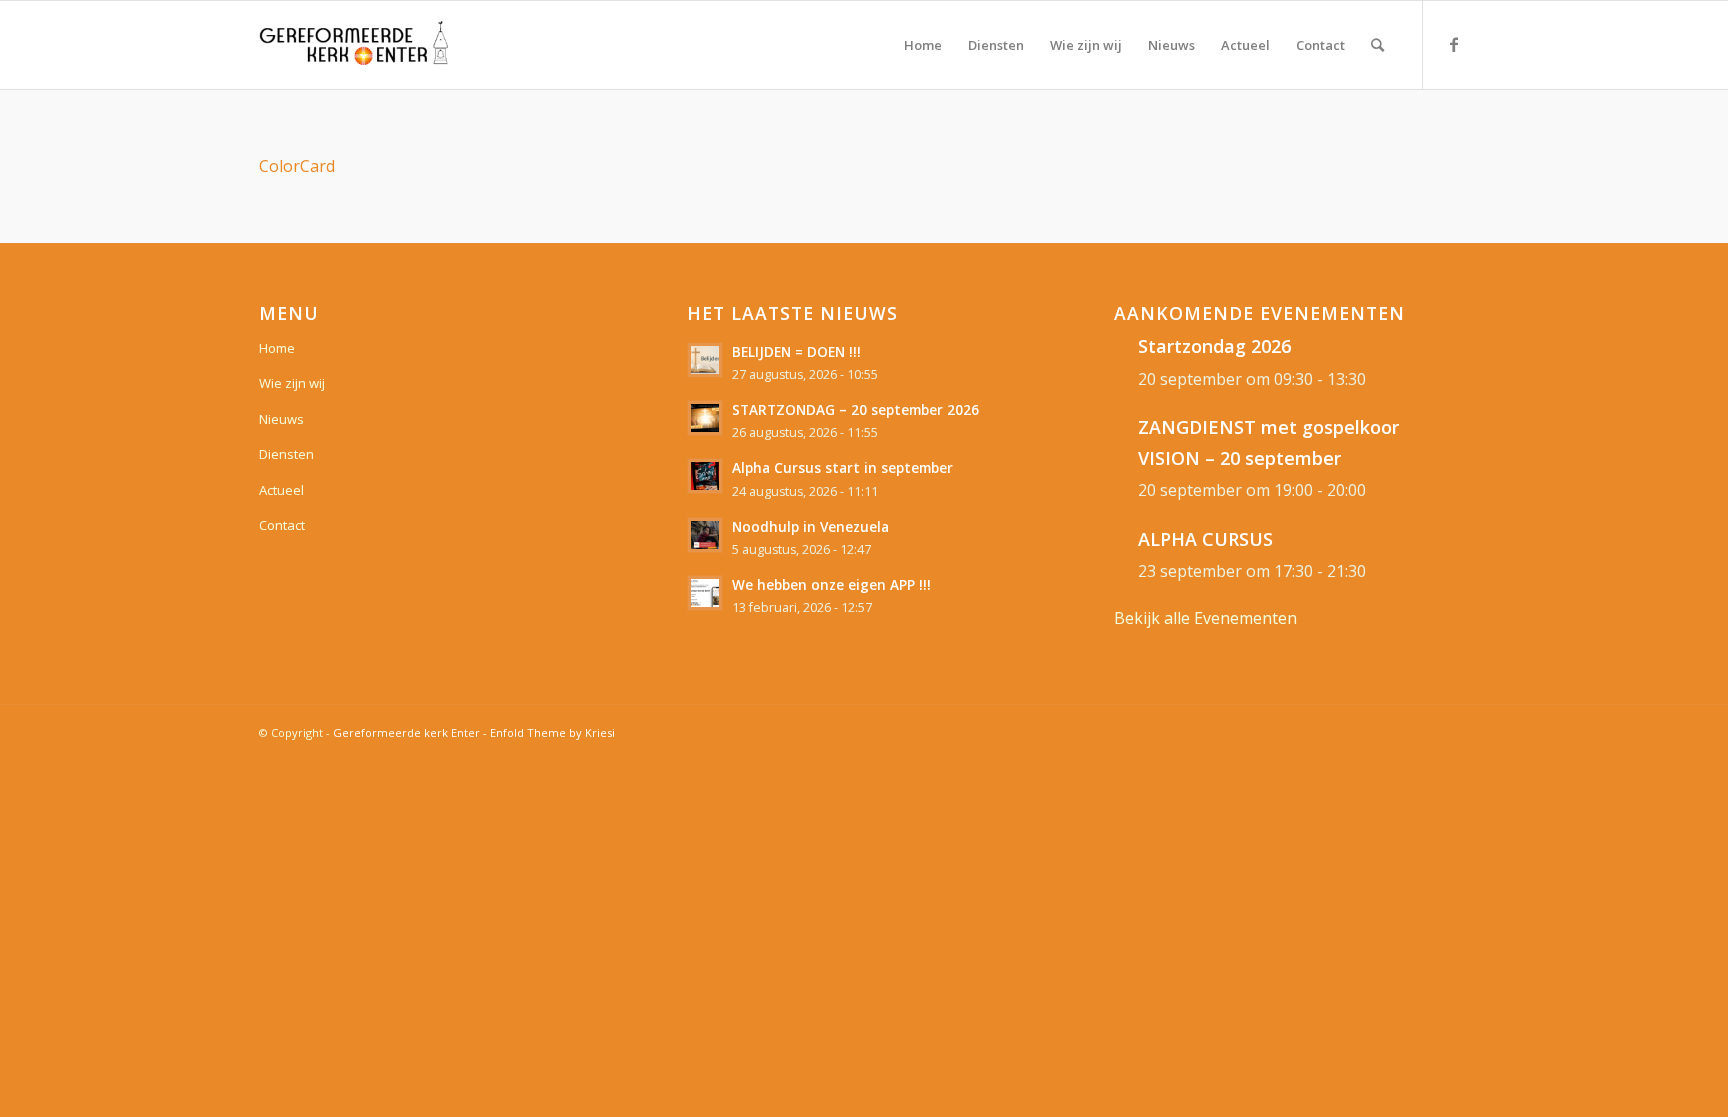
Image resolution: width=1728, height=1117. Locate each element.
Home (277, 348)
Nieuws (281, 419)
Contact (282, 525)
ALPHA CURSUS (1205, 539)
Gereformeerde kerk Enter (406, 732)
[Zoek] (1377, 45)
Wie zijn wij (292, 383)
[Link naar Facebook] (1454, 44)
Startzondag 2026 (1214, 346)
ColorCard (297, 166)
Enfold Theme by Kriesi (552, 732)
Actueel (281, 490)
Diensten (286, 454)
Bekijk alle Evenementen (1205, 618)
